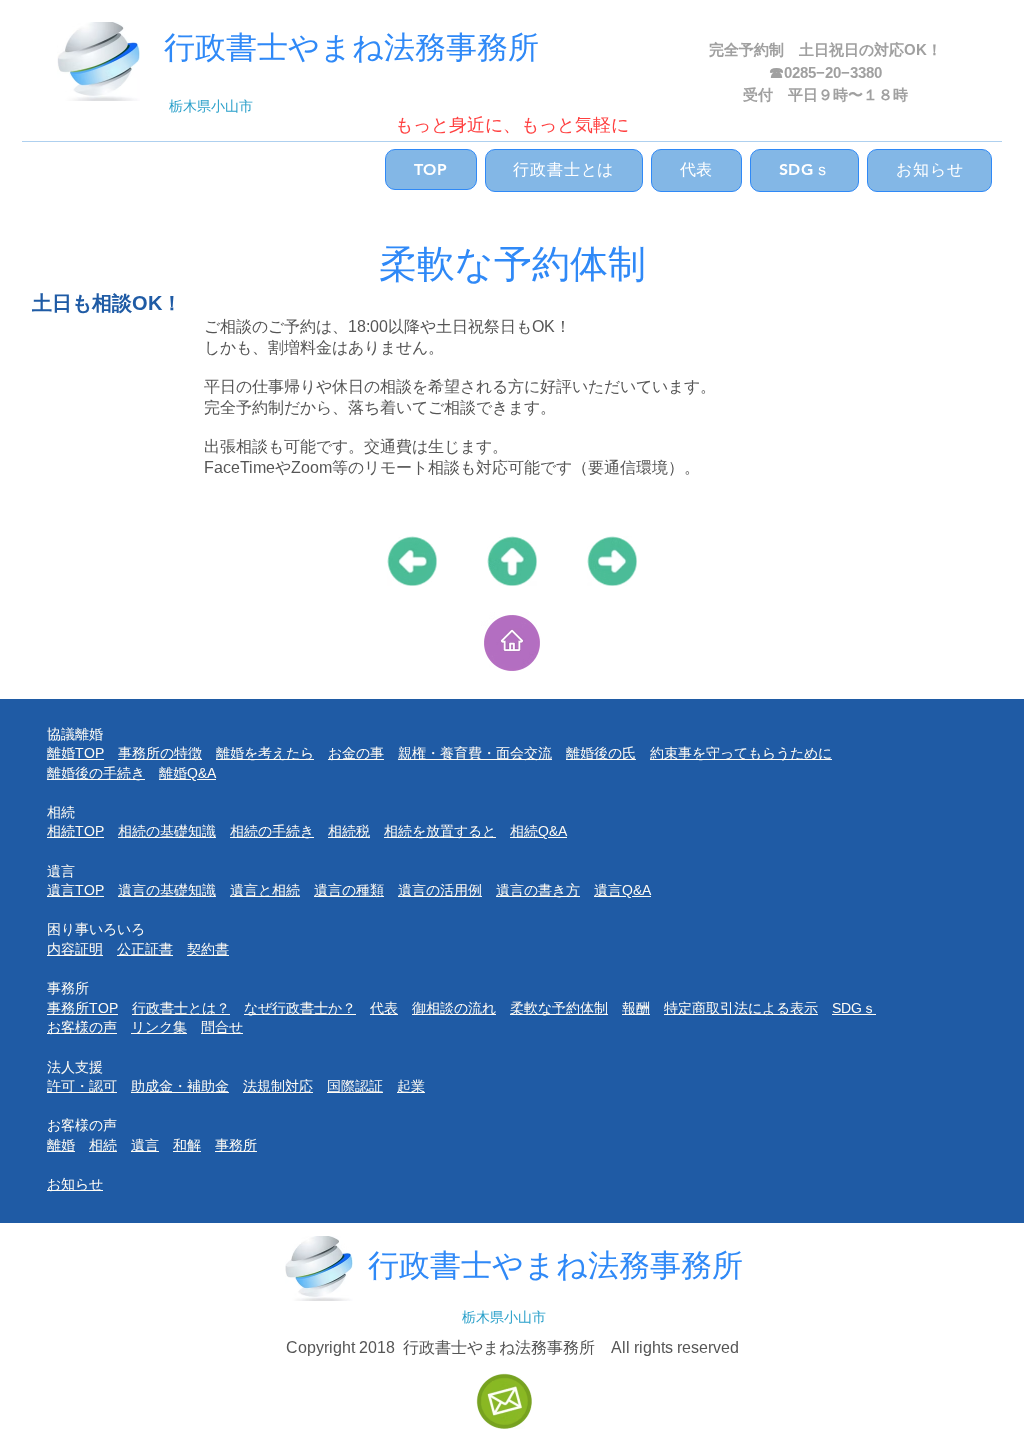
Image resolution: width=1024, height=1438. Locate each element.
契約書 (208, 949)
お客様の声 (82, 1027)
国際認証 (355, 1086)
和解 (187, 1145)
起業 (411, 1086)
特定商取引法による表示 (741, 1008)
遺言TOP (75, 890)
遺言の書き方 (538, 890)
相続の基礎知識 (167, 831)
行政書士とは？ (181, 1008)
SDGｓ (854, 1008)
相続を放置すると (440, 831)
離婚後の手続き (96, 773)
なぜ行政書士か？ (300, 1008)
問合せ (222, 1027)
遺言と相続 (265, 890)
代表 (384, 1008)
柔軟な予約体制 (559, 1008)
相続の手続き (272, 831)
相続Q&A (538, 831)
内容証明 (75, 949)
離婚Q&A (187, 773)
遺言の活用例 (440, 890)
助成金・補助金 (180, 1086)
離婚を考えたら (265, 753)
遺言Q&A (622, 890)
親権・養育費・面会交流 (475, 753)
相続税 (349, 831)
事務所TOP (82, 1008)
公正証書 (145, 949)
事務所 (236, 1145)
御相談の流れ (454, 1008)
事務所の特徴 (160, 753)
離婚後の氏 (601, 753)
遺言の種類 (349, 890)
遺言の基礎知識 (167, 890)
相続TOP (75, 831)
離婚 (61, 1145)
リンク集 (159, 1027)
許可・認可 (82, 1086)
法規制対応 (278, 1086)
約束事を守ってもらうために (741, 753)
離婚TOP (75, 753)
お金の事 (356, 753)
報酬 (636, 1008)
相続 (103, 1145)
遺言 (145, 1145)
